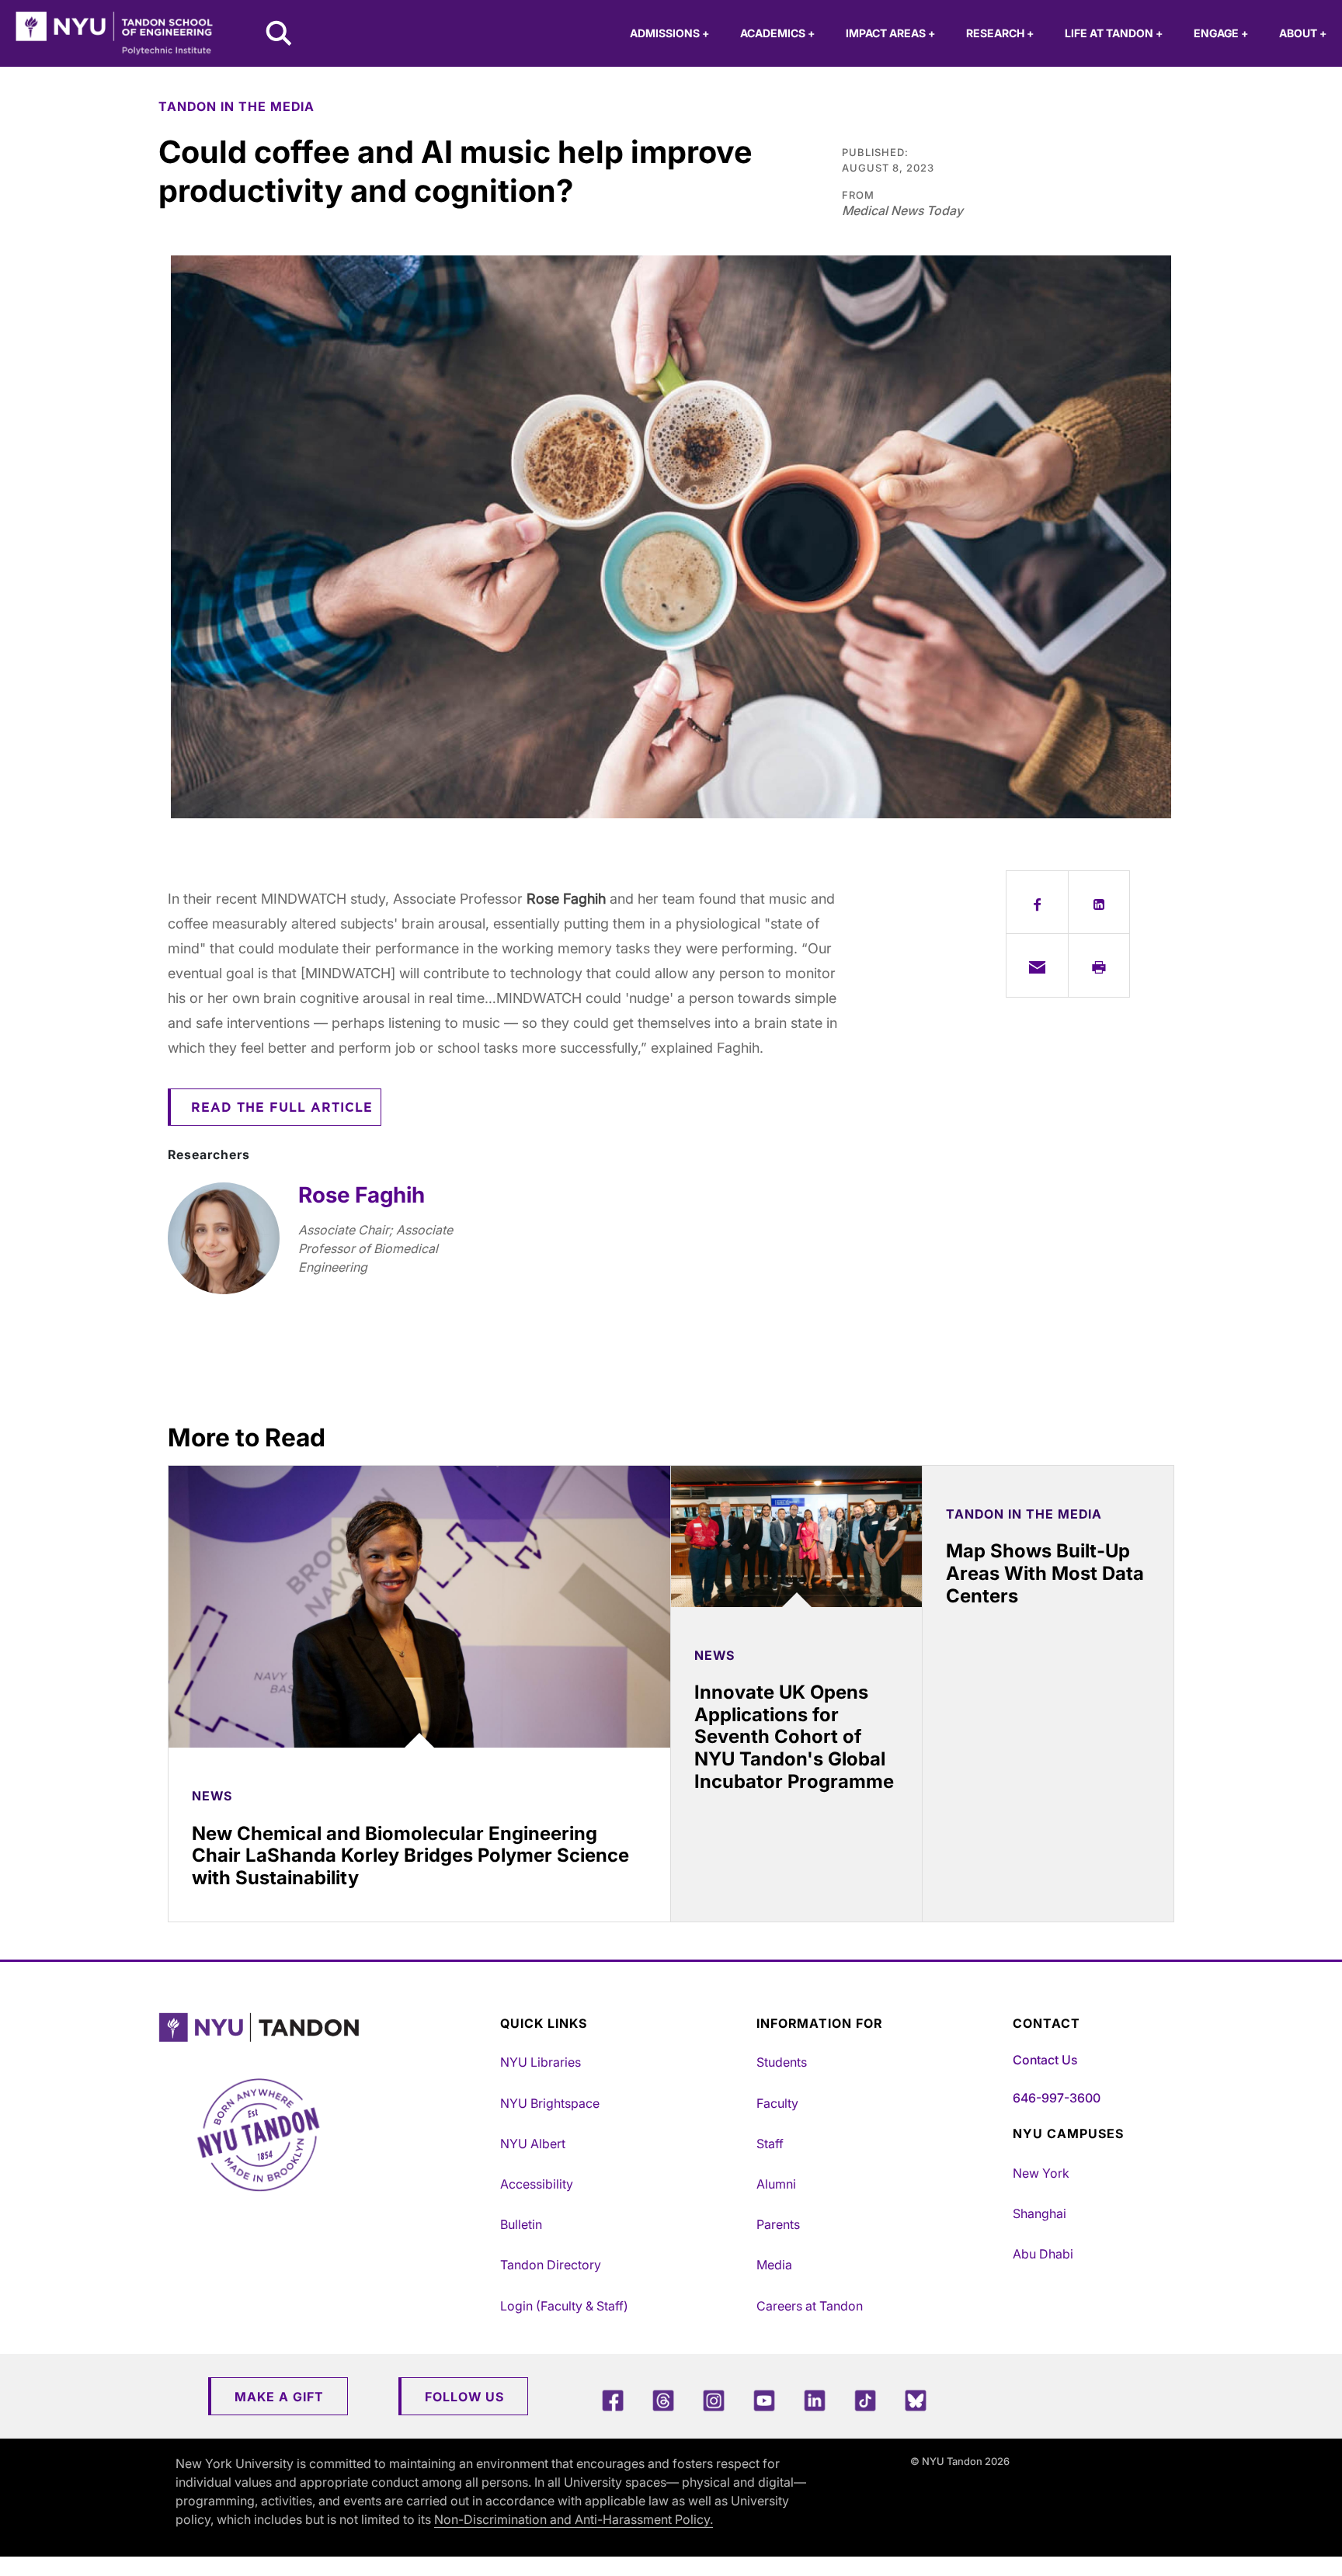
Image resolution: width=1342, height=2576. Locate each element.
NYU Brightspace (550, 2103)
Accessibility (537, 2184)
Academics (777, 33)
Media (774, 2265)
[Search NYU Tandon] (280, 35)
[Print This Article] (1099, 965)
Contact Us (1045, 2060)
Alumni (776, 2184)
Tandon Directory (551, 2265)
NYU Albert (533, 2144)
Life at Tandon (1114, 33)
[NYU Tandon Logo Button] (325, 2027)
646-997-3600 (1057, 2098)
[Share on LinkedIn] (1099, 902)
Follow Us (464, 2397)
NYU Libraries (541, 2062)
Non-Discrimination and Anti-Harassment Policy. (574, 2519)
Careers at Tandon (810, 2306)
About (1303, 33)
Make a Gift (279, 2397)
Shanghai (1040, 2213)
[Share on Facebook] (1037, 902)
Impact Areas (890, 33)
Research (1000, 33)
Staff (770, 2144)
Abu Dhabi (1043, 2254)
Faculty (777, 2103)
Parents (778, 2224)
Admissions (669, 33)
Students (782, 2062)
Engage (1221, 33)
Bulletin (521, 2224)
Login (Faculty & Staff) (564, 2306)
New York (1041, 2173)
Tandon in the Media (236, 106)
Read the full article (282, 1108)
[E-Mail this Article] (1037, 965)
